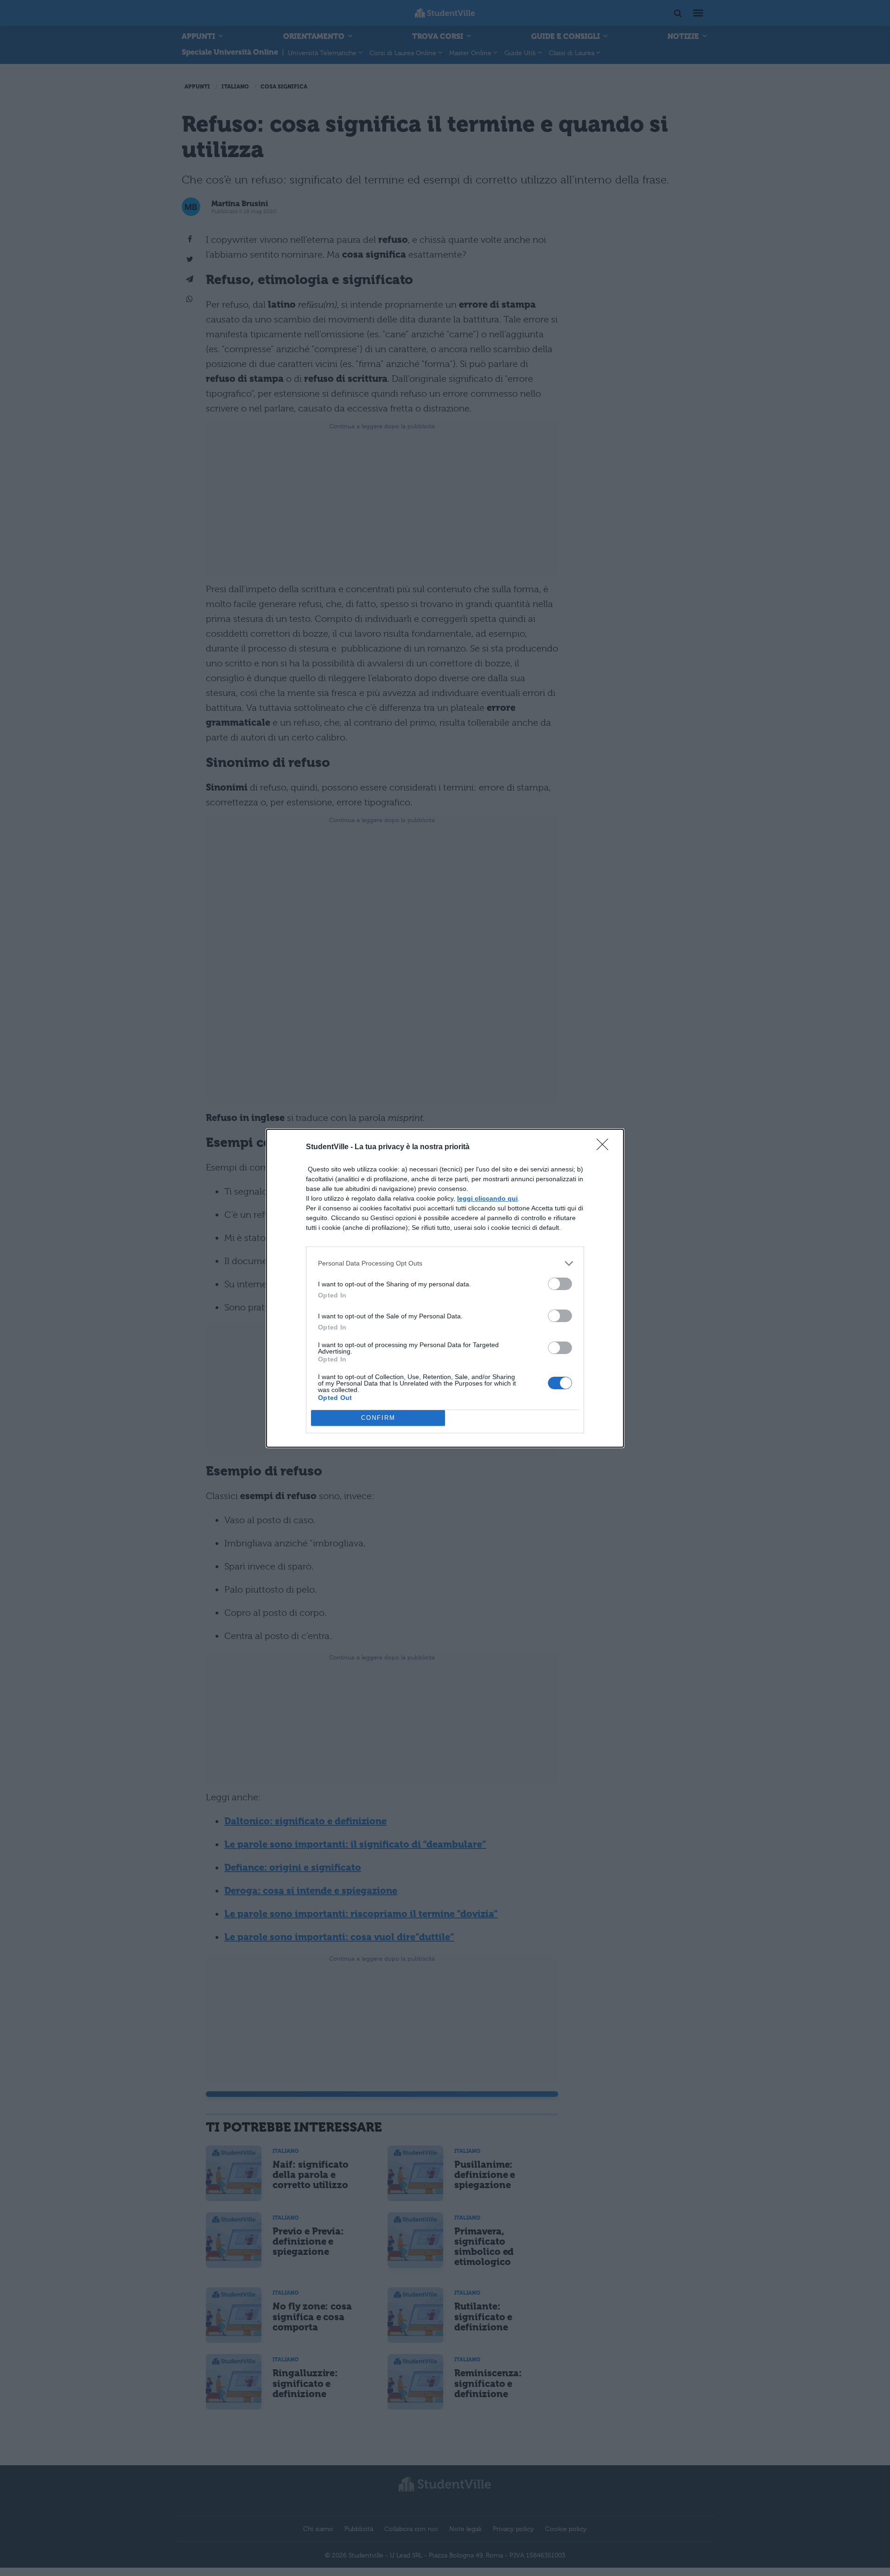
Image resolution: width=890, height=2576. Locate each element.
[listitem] (445, 1263)
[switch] (560, 1284)
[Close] (605, 1147)
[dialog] (445, 1288)
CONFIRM (378, 1418)
